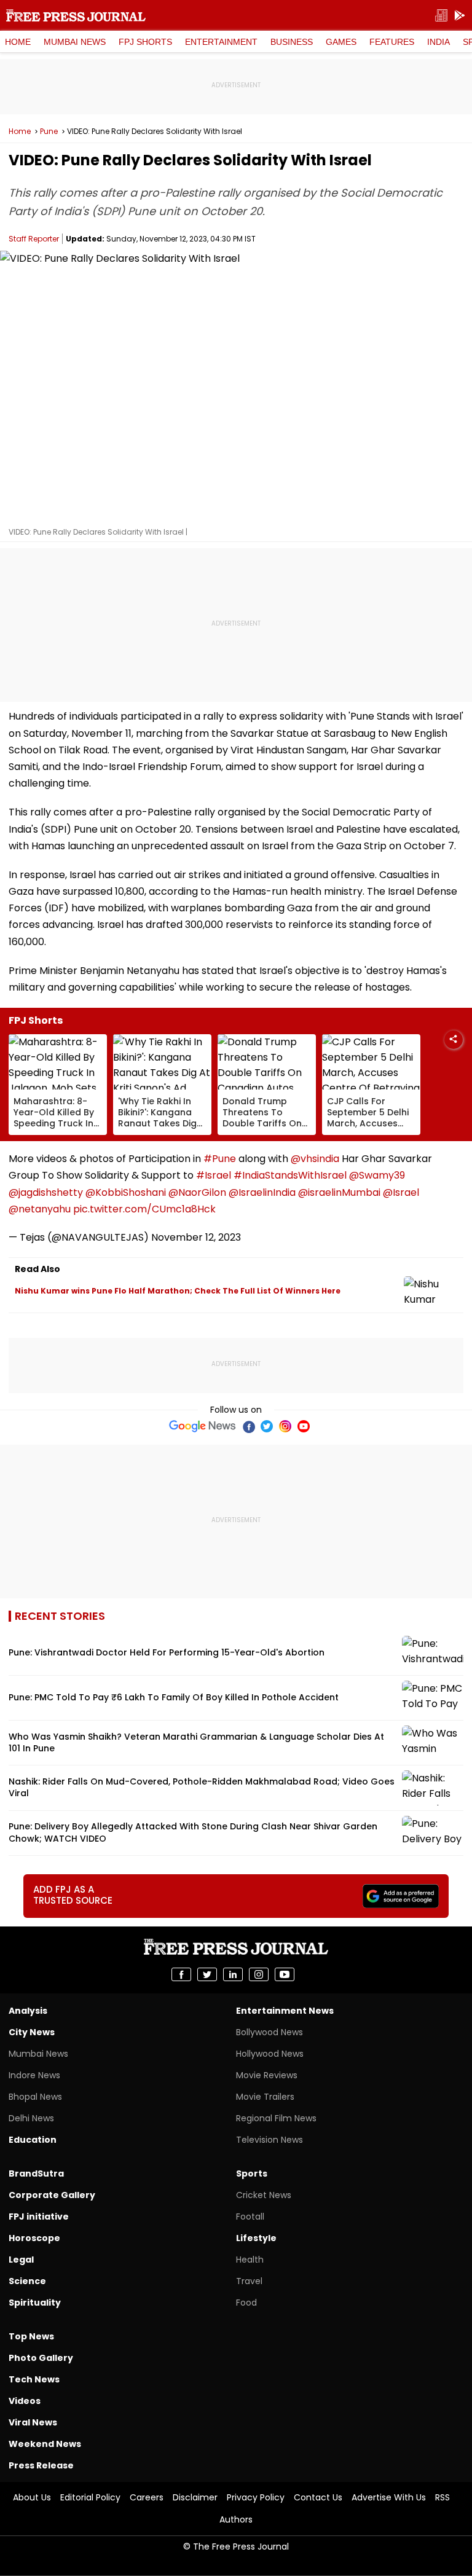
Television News (269, 2140)
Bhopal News (35, 2097)
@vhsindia (315, 1159)
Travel (249, 2281)
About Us (32, 2497)
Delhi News (31, 2118)
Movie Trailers (265, 2097)
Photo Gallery (41, 2358)
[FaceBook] (248, 1426)
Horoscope (34, 2238)
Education (33, 2140)
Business (292, 42)
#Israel (214, 1175)
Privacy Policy (256, 2497)
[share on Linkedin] (233, 1974)
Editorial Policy (90, 2497)
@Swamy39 (377, 1175)
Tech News (34, 2379)
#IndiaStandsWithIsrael (290, 1175)
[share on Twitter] (207, 1974)
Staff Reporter (34, 239)
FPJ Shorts (145, 42)
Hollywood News (270, 2054)
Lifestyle (256, 2238)
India (439, 42)
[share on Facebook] (181, 1974)
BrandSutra (36, 2173)
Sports (252, 2173)
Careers (147, 2497)
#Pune (220, 1159)
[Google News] (203, 1426)
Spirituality (35, 2303)
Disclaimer (195, 2497)
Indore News (34, 2075)
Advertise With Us (389, 2497)
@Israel (401, 1192)
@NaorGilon (197, 1192)
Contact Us (318, 2497)
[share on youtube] (285, 1974)
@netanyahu (40, 1209)
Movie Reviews (267, 2075)
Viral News (33, 2422)
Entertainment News (285, 2011)
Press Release (41, 2465)
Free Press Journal (76, 15)
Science (27, 2281)
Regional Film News (276, 2118)
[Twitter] (267, 1426)
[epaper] (441, 16)
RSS (442, 2497)
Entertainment (221, 42)
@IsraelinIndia (262, 1192)
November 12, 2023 (196, 1237)
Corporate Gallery (52, 2195)
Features (392, 42)
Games (341, 42)
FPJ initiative (39, 2217)
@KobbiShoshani (126, 1192)
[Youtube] (304, 1426)
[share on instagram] (259, 1974)
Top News (31, 2336)
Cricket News (264, 2195)
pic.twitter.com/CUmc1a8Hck (144, 1209)
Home (18, 42)
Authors (236, 2519)
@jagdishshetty (46, 1192)
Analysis (28, 2011)
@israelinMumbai (339, 1192)
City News (32, 2032)
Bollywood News (269, 2032)
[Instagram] (285, 1426)
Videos (25, 2401)
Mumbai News (75, 42)
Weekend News (45, 2444)
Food (246, 2303)
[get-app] (460, 16)
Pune (49, 132)
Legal (21, 2260)
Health (250, 2260)
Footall (250, 2217)
